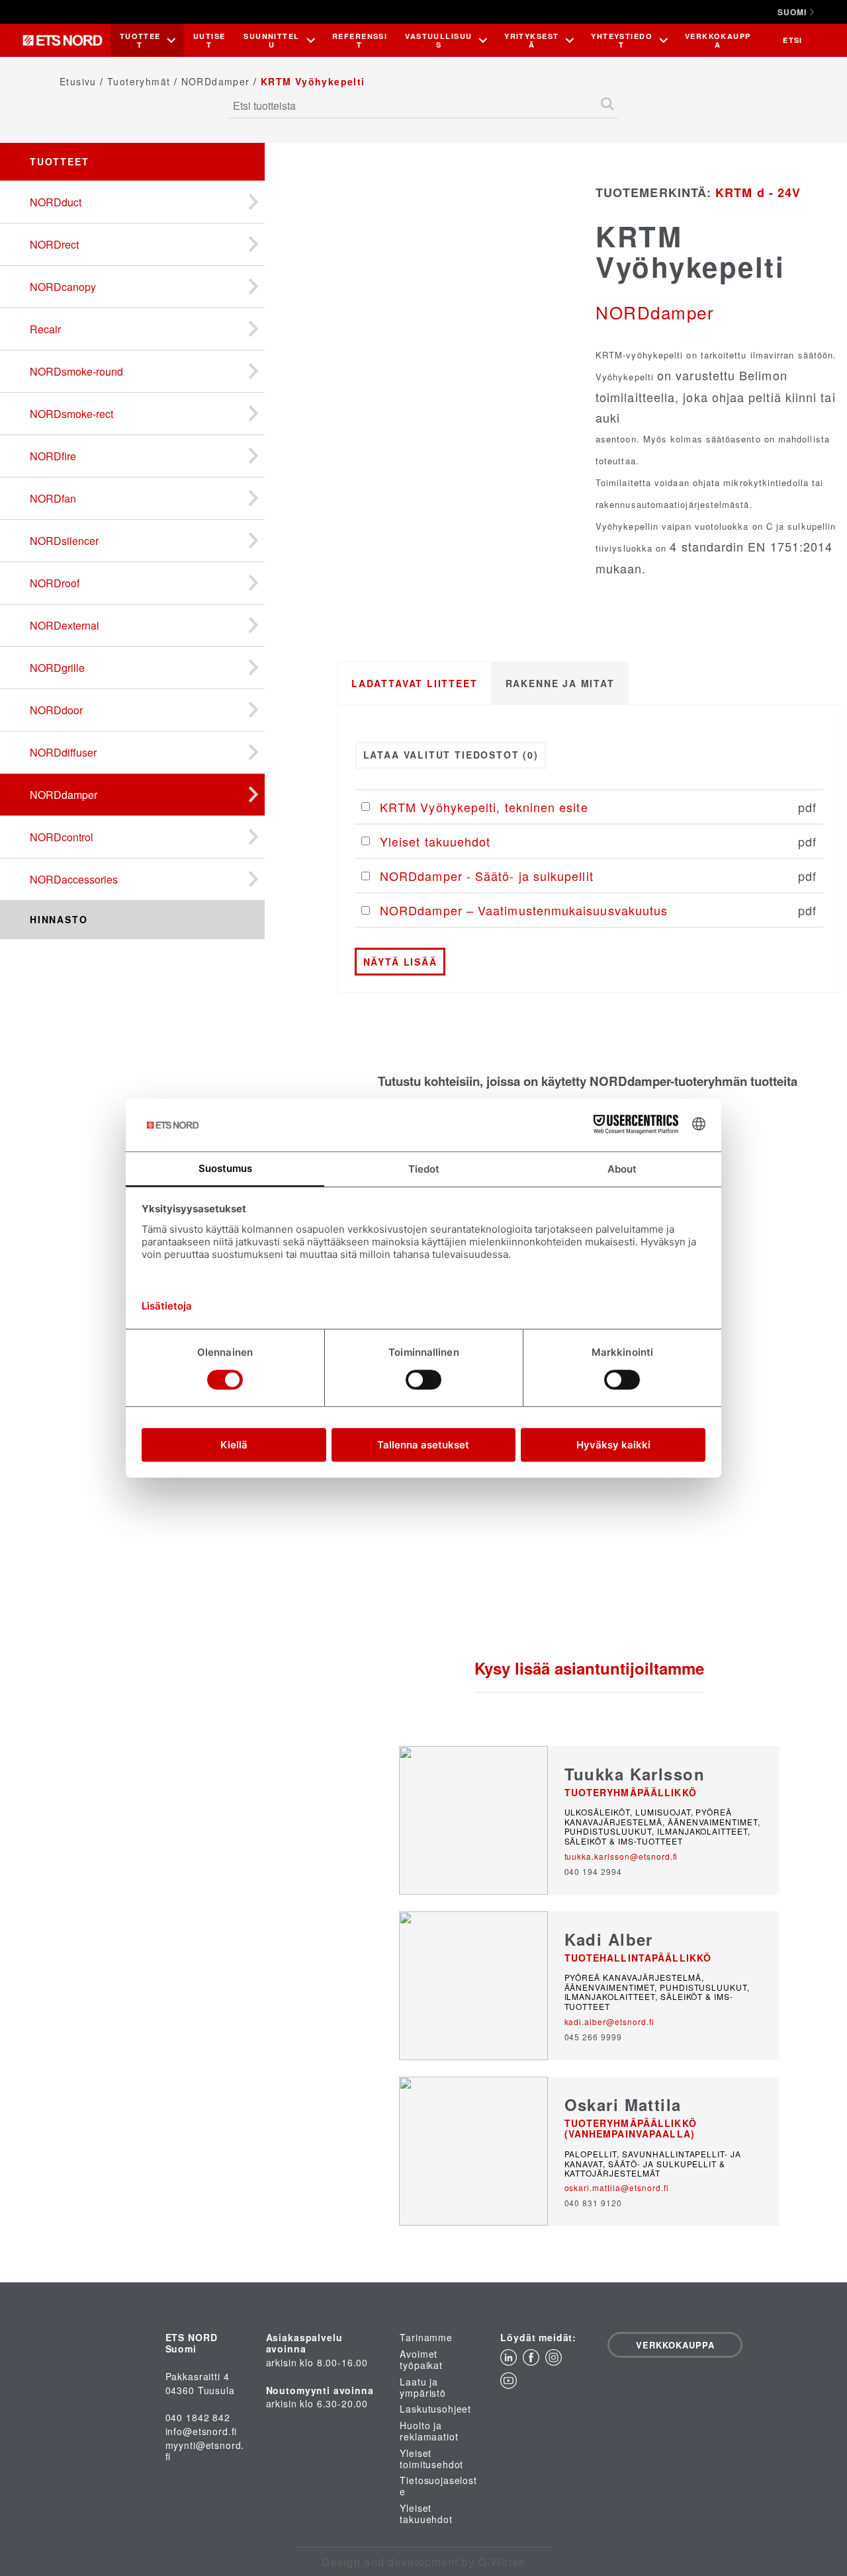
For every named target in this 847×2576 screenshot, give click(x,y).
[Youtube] (510, 2385)
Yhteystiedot (622, 40)
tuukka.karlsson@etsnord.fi (621, 1856)
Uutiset (209, 40)
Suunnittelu (271, 40)
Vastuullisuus (438, 40)
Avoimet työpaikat (421, 2360)
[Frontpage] (66, 40)
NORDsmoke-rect (71, 414)
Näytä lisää (400, 962)
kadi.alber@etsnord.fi (609, 2021)
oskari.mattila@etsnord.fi (617, 2187)
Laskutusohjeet (435, 2409)
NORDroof (55, 583)
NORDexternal (65, 625)
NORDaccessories (74, 879)
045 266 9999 (594, 2037)
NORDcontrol (62, 837)
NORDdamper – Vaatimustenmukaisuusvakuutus (524, 910)
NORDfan (53, 498)
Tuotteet (140, 40)
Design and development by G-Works (423, 2562)
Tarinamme (426, 2338)
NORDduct (56, 202)
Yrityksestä (531, 40)
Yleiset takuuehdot (435, 841)
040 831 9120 (594, 2203)
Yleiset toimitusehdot (431, 2459)
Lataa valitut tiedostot (451, 755)
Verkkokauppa (718, 40)
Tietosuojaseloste (438, 2486)
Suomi (792, 12)
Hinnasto (59, 919)
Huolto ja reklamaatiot (429, 2431)
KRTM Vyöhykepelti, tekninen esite (484, 807)
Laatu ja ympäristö (423, 2388)
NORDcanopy (63, 287)
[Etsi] (607, 105)
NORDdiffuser (63, 752)
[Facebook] (534, 2361)
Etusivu (78, 81)
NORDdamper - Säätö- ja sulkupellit (487, 876)
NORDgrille (57, 668)
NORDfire (53, 456)
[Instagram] (555, 2361)
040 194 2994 (594, 1871)
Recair (45, 329)
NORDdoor (56, 710)
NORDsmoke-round (76, 371)
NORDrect (54, 244)
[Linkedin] (512, 2361)
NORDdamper (216, 81)
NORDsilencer (64, 541)
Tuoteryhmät (139, 81)
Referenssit (360, 40)
